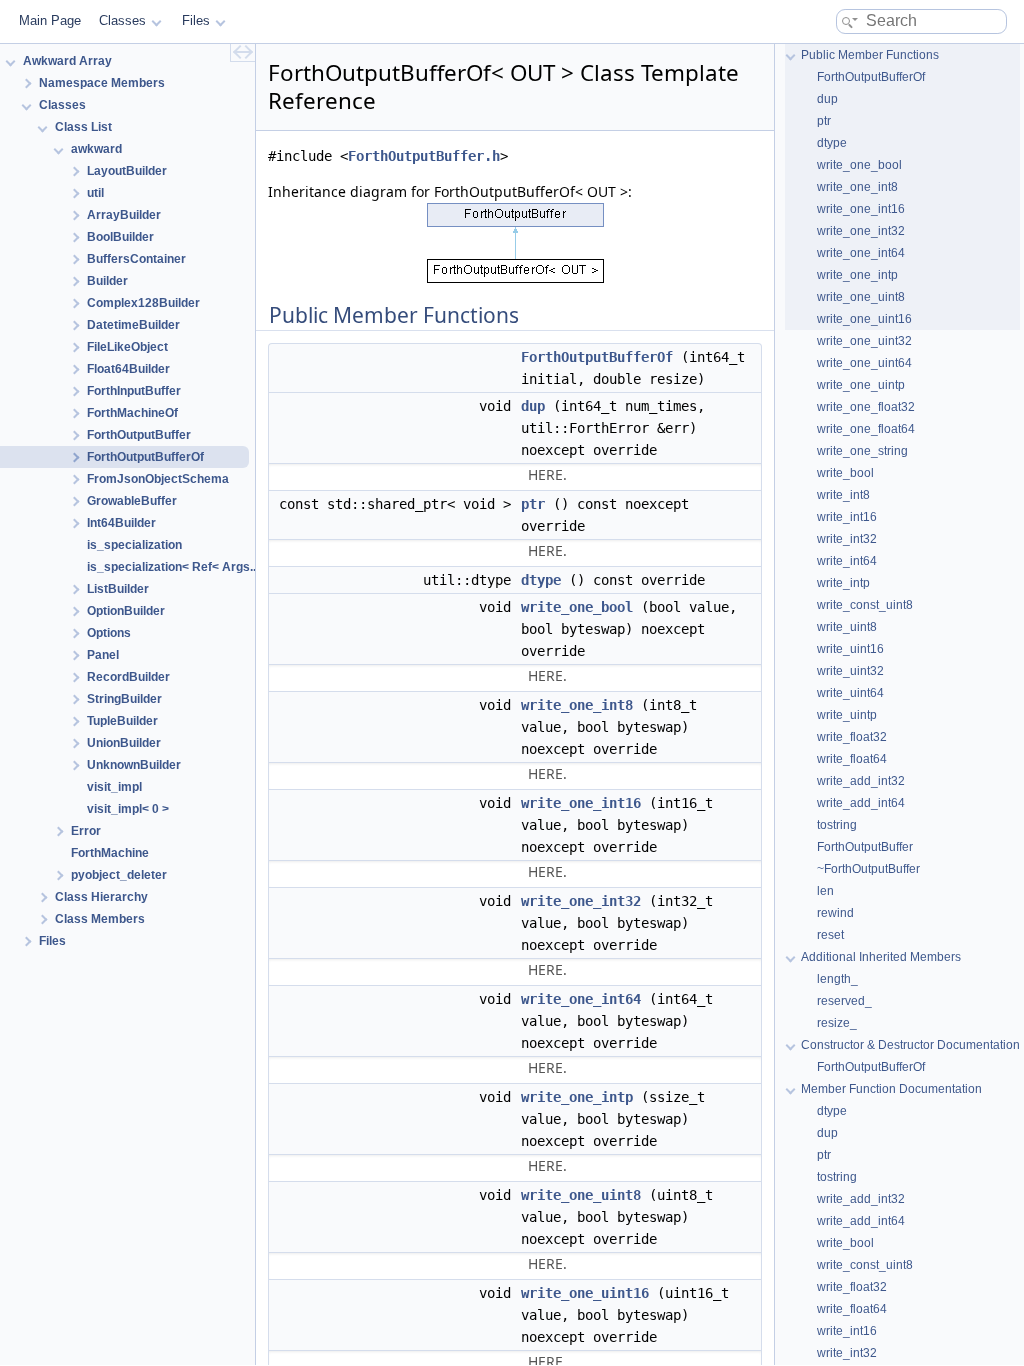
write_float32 (852, 737)
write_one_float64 (866, 429)
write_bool (845, 473)
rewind (835, 913)
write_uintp (847, 715)
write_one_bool (577, 607)
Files (196, 20)
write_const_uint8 (865, 605)
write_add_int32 (861, 781)
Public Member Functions (870, 55)
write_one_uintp (861, 385)
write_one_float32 (866, 407)
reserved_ (844, 1001)
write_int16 (847, 517)
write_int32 (847, 539)
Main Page (50, 20)
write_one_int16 (581, 803)
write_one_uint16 (585, 1293)
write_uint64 (850, 693)
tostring (837, 825)
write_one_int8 (577, 705)
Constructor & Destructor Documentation (910, 1045)
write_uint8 (847, 627)
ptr (533, 504)
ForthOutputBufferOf (597, 357)
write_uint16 (850, 649)
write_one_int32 (581, 901)
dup (533, 406)
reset (830, 935)
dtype (541, 580)
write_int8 (843, 495)
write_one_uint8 (581, 1195)
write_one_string (862, 451)
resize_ (837, 1023)
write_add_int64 (861, 803)
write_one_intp (577, 1097)
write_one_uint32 (864, 341)
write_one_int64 (581, 999)
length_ (837, 979)
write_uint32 (850, 671)
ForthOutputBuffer (865, 847)
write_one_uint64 (864, 363)
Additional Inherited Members (881, 957)
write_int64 (847, 561)
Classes (122, 20)
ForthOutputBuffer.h (424, 156)
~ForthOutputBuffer (868, 869)
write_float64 (852, 759)
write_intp (843, 583)
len (825, 891)
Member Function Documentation (891, 1089)
